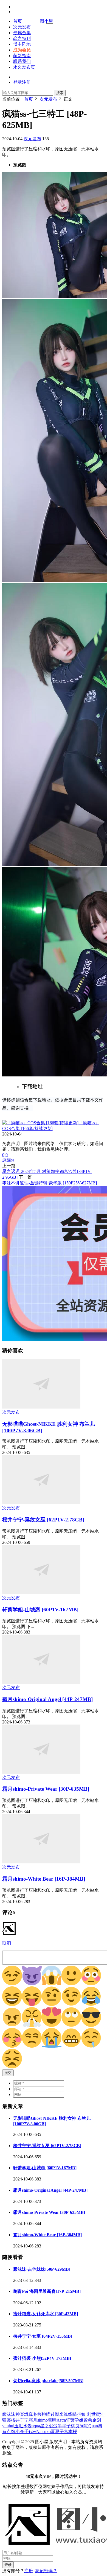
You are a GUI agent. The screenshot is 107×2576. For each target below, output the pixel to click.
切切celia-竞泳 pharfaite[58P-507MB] (48, 2381)
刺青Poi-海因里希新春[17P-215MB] (47, 2291)
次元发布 (22, 27)
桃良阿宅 (80, 2426)
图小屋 (46, 21)
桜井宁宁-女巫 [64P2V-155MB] (43, 2336)
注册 (29, 2571)
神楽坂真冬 (26, 2414)
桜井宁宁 (20, 2420)
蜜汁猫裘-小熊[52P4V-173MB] (42, 2358)
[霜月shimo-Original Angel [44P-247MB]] (41, 1682)
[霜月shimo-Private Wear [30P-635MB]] (41, 1772)
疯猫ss (8, 1160)
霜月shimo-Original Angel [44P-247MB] (47, 1699)
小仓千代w (26, 2432)
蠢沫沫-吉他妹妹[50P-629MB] (42, 2269)
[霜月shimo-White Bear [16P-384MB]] (41, 1862)
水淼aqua (32, 2426)
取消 (7, 1943)
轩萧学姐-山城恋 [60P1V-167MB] (40, 1610)
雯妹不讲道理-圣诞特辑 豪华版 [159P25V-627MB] (50, 1183)
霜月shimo (38, 2420)
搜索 (60, 93)
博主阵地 (22, 44)
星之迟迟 (49, 2426)
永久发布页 (24, 67)
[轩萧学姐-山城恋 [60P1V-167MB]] (41, 1593)
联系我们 (22, 61)
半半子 (64, 2426)
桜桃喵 (44, 2414)
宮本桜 (71, 2432)
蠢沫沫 (9, 2414)
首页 (18, 21)
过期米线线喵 (64, 2414)
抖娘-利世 (86, 2414)
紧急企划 (92, 2420)
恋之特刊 (22, 38)
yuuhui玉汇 (13, 2426)
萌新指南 (22, 56)
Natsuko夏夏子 (50, 2432)
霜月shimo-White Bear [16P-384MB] (44, 1879)
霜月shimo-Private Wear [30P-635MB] (46, 1789)
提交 (8, 2073)
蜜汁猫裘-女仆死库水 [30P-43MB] (46, 2314)
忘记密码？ (46, 2571)
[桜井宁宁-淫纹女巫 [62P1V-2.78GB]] (41, 1503)
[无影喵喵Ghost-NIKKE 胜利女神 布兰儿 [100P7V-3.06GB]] (41, 1407)
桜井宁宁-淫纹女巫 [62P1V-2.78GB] (43, 1520)
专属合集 (22, 33)
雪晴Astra (57, 2420)
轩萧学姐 (75, 2420)
